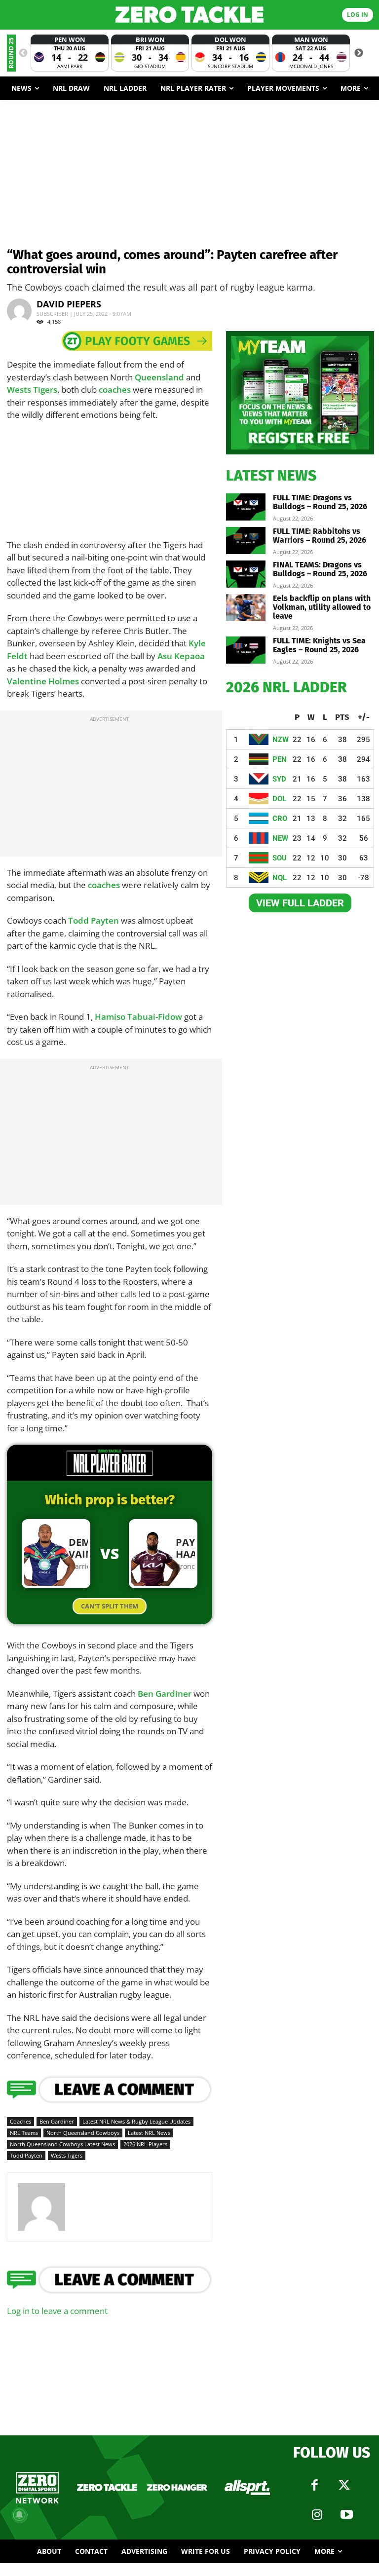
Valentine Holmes (43, 681)
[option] (70, 53)
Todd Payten (94, 920)
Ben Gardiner (165, 1694)
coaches (115, 390)
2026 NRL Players (145, 2144)
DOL (279, 799)
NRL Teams (24, 2133)
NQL (280, 878)
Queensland (159, 377)
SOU (280, 858)
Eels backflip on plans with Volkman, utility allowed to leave (322, 607)
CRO (280, 819)
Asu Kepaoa (181, 656)
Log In (358, 15)
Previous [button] (23, 53)
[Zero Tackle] (189, 15)
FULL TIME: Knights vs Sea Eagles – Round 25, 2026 (319, 645)
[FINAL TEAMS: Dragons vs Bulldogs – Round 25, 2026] (246, 574)
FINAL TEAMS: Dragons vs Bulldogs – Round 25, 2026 (320, 569)
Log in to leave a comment (57, 2311)
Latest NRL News (149, 2133)
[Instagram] (317, 2515)
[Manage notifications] (19, 2515)
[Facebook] (314, 2485)
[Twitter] (344, 2485)
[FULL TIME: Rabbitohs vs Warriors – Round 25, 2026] (246, 541)
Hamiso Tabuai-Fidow (138, 1017)
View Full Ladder (300, 903)
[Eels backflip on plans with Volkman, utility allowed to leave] (246, 608)
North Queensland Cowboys (83, 2133)
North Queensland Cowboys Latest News (62, 2144)
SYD (279, 779)
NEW (280, 838)
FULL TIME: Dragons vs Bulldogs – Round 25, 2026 (320, 502)
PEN (280, 759)
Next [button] (359, 53)
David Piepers (69, 304)
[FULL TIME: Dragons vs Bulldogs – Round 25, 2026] (246, 507)
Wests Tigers (32, 390)
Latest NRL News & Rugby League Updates (136, 2121)
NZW (281, 740)
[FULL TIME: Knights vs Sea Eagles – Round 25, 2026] (246, 650)
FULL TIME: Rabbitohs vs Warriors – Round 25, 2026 (320, 536)
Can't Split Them (110, 1606)
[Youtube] (346, 2515)
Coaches (20, 2121)
